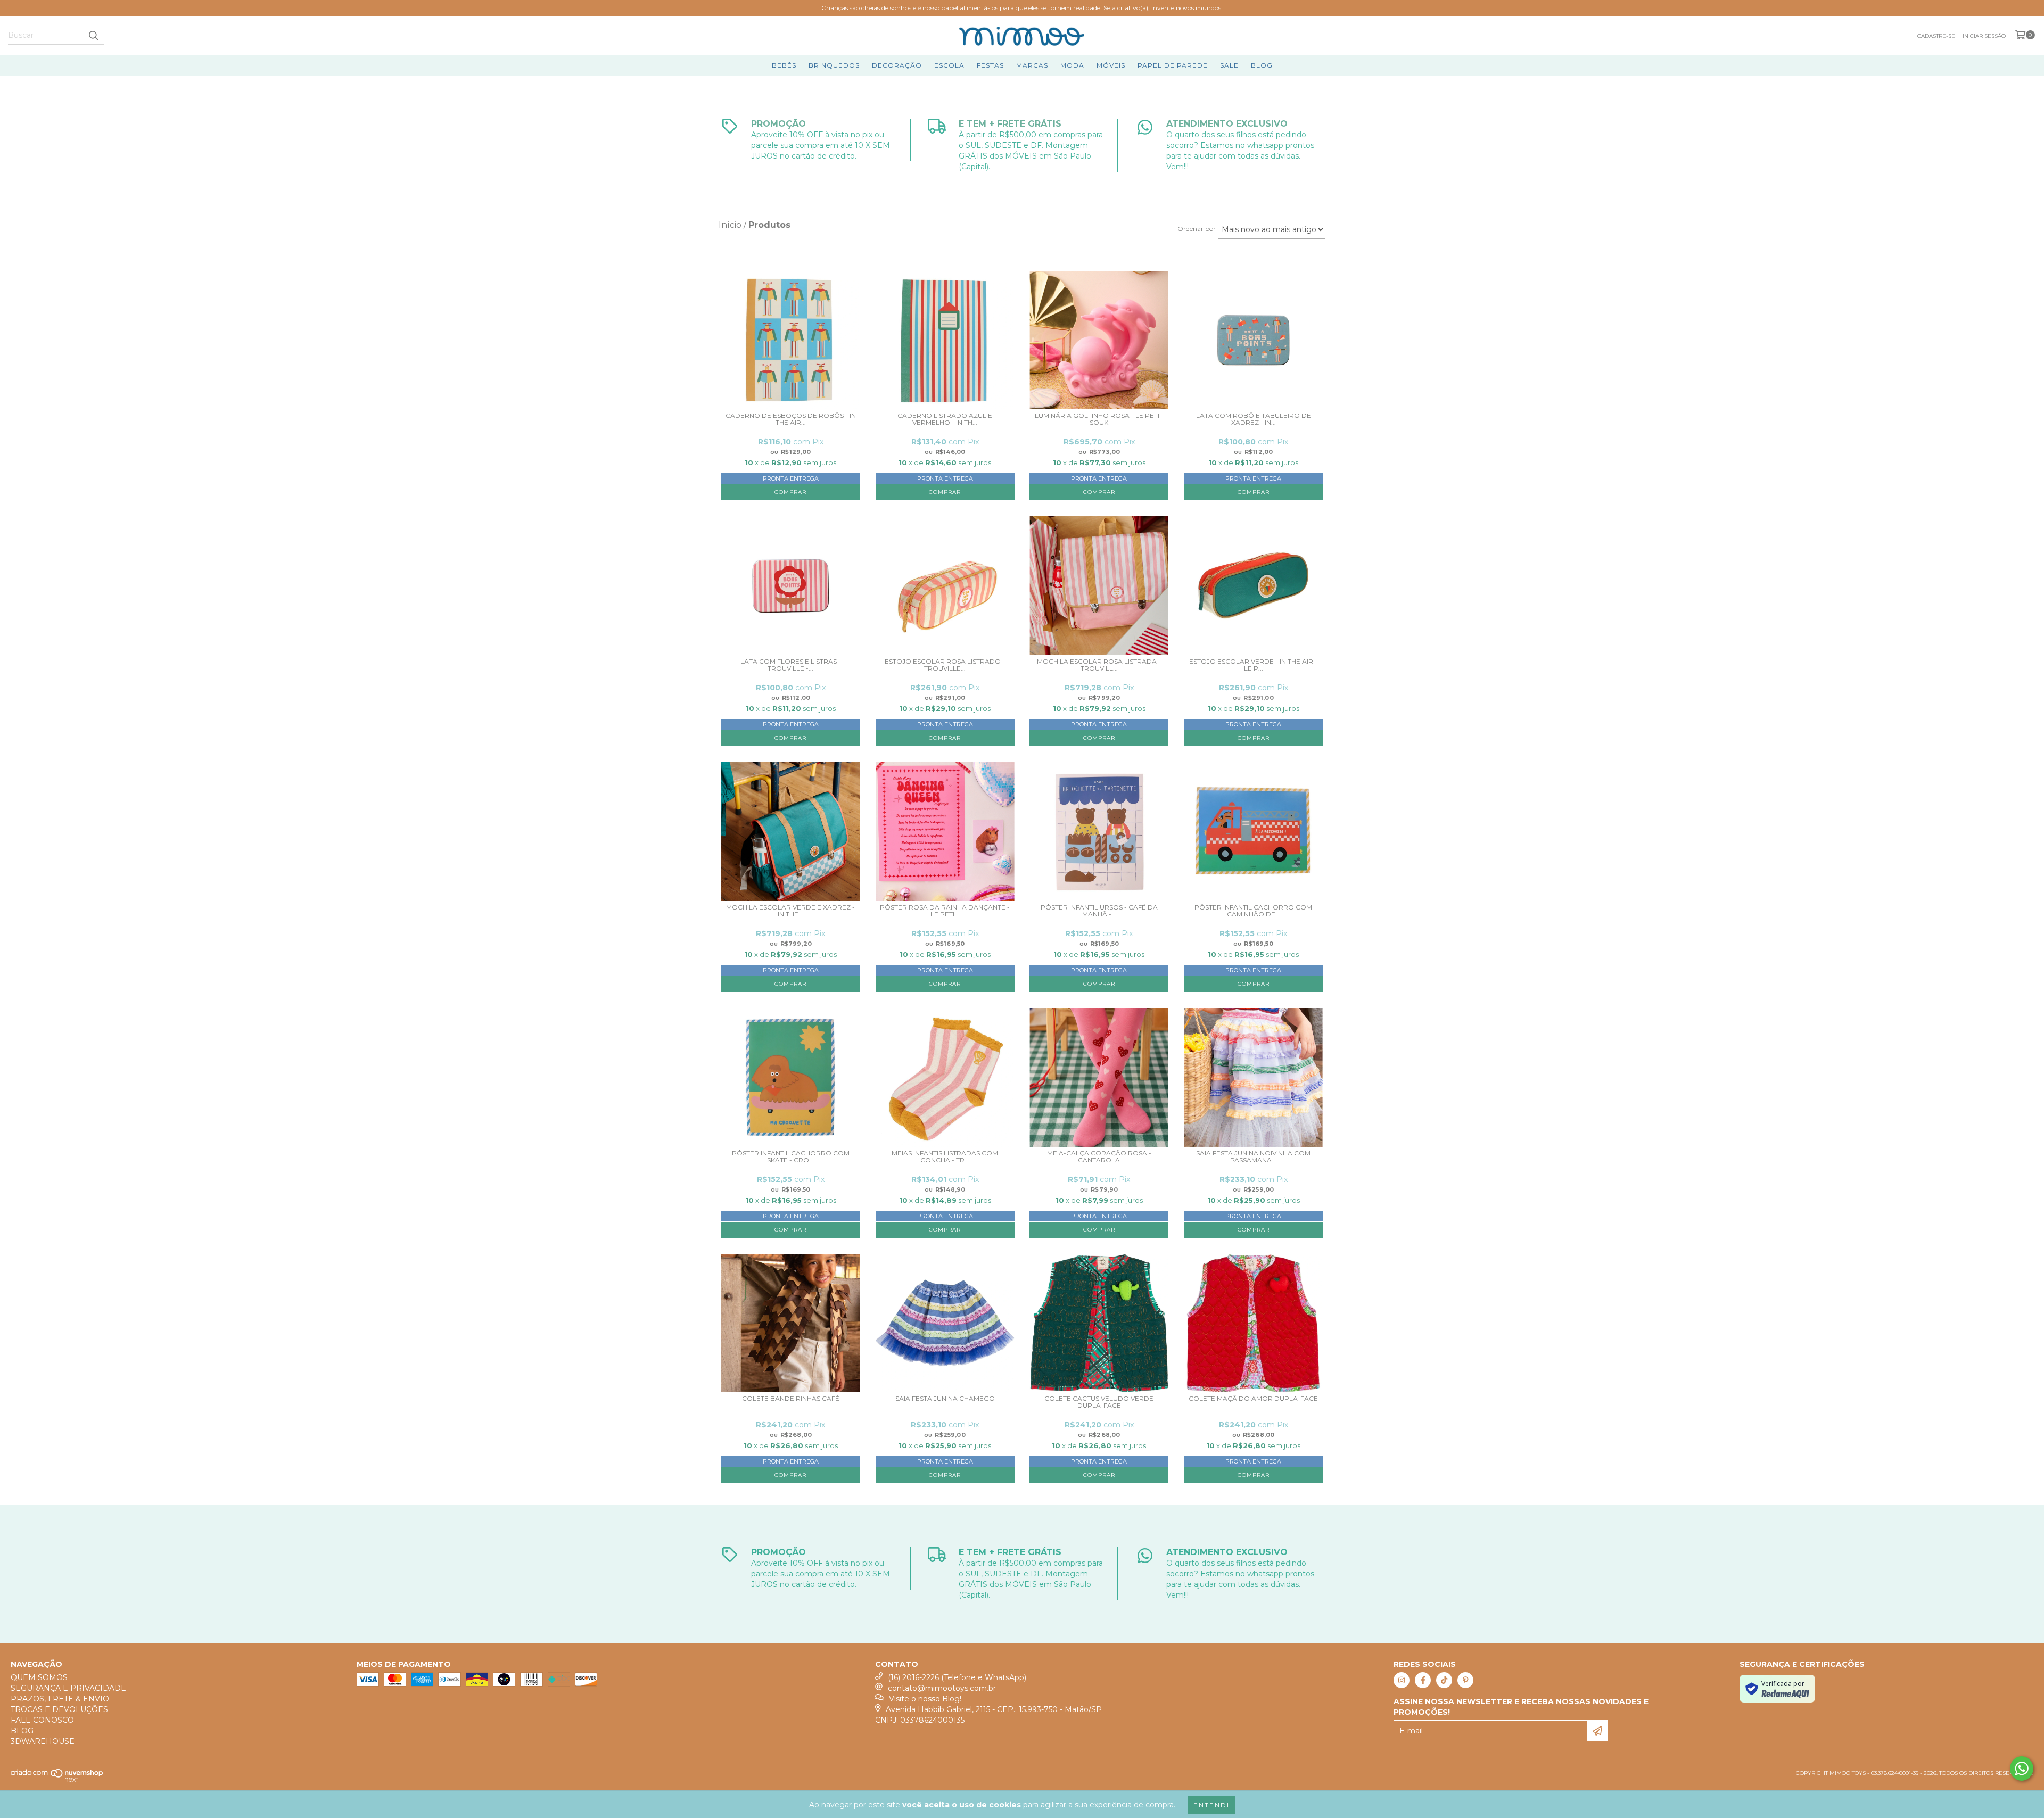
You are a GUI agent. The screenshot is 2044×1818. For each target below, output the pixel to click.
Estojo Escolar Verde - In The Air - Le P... (1253, 665)
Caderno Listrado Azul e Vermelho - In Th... (945, 419)
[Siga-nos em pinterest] (1465, 1680)
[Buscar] (93, 35)
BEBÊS (784, 65)
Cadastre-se (1936, 36)
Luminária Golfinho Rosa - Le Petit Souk (1099, 419)
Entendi (1211, 1805)
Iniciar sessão (1984, 36)
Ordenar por (1197, 229)
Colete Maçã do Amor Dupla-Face (1253, 1399)
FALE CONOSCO (42, 1720)
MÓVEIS (1111, 65)
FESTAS (990, 65)
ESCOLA (949, 65)
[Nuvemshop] (57, 1780)
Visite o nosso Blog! (925, 1699)
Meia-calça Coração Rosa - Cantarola (1099, 1157)
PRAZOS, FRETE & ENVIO (60, 1699)
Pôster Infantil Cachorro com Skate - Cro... (791, 1157)
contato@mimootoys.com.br (942, 1688)
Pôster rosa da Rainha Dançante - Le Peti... (945, 911)
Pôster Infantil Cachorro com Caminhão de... (1253, 911)
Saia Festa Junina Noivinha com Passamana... (1253, 1157)
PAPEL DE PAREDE (1173, 65)
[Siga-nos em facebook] (1423, 1680)
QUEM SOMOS (39, 1677)
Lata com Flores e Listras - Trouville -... (791, 665)
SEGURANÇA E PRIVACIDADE (68, 1688)
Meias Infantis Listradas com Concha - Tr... (945, 1157)
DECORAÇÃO (897, 65)
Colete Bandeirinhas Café (791, 1399)
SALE (1229, 65)
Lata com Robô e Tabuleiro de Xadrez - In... (1254, 419)
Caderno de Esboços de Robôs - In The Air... (791, 419)
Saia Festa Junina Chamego (945, 1399)
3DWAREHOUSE (43, 1741)
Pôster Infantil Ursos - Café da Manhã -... (1099, 911)
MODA (1072, 65)
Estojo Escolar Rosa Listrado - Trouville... (945, 665)
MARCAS (1032, 65)
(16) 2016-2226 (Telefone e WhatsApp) (957, 1677)
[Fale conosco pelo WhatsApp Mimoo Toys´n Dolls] (2022, 1769)
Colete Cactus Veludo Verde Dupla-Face (1099, 1402)
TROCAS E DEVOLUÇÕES (59, 1709)
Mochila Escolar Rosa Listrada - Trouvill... (1099, 665)
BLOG (1262, 65)
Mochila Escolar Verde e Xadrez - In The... (790, 911)
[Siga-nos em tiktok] (1444, 1680)
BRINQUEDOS (834, 65)
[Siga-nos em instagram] (1402, 1680)
